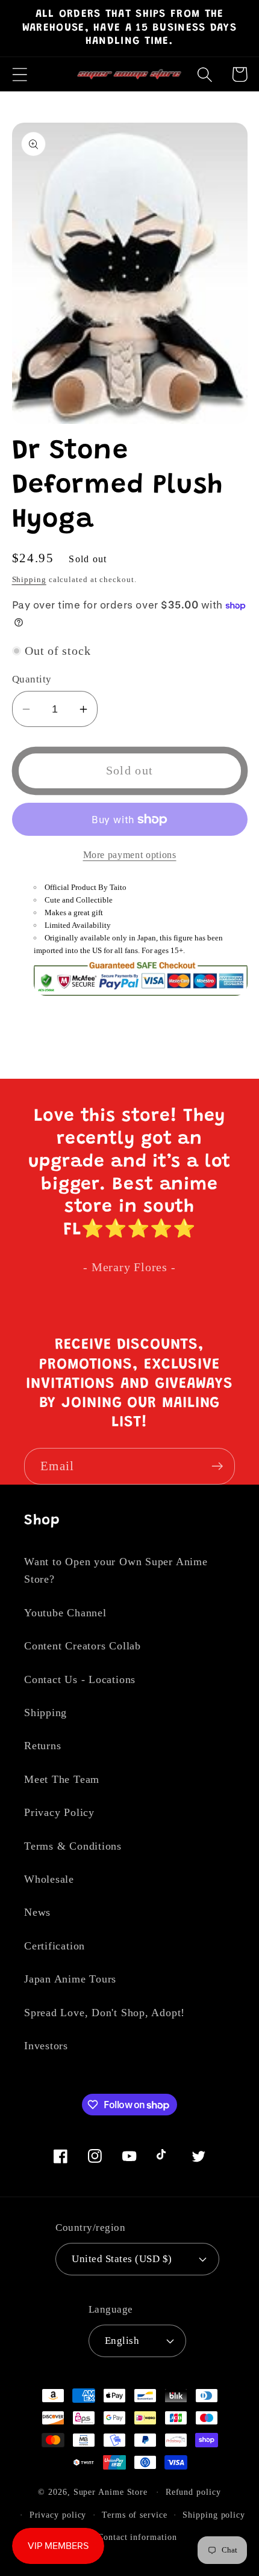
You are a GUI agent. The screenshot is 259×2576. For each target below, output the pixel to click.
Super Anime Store (111, 2492)
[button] (20, 74)
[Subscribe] (217, 1466)
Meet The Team (62, 1779)
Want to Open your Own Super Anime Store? (116, 1570)
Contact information (137, 2537)
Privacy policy (58, 2515)
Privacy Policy (59, 1812)
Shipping (29, 579)
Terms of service (135, 2515)
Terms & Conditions (73, 1846)
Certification (55, 1946)
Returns (42, 1746)
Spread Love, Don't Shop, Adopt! (105, 2013)
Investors (46, 2046)
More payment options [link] (130, 855)
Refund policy (193, 2492)
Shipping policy (214, 2515)
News (37, 1912)
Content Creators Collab (83, 1646)
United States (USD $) (122, 2259)
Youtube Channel (65, 1613)
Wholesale (49, 1879)
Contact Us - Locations (80, 1679)
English (122, 2341)
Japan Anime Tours (70, 1979)
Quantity (32, 679)
